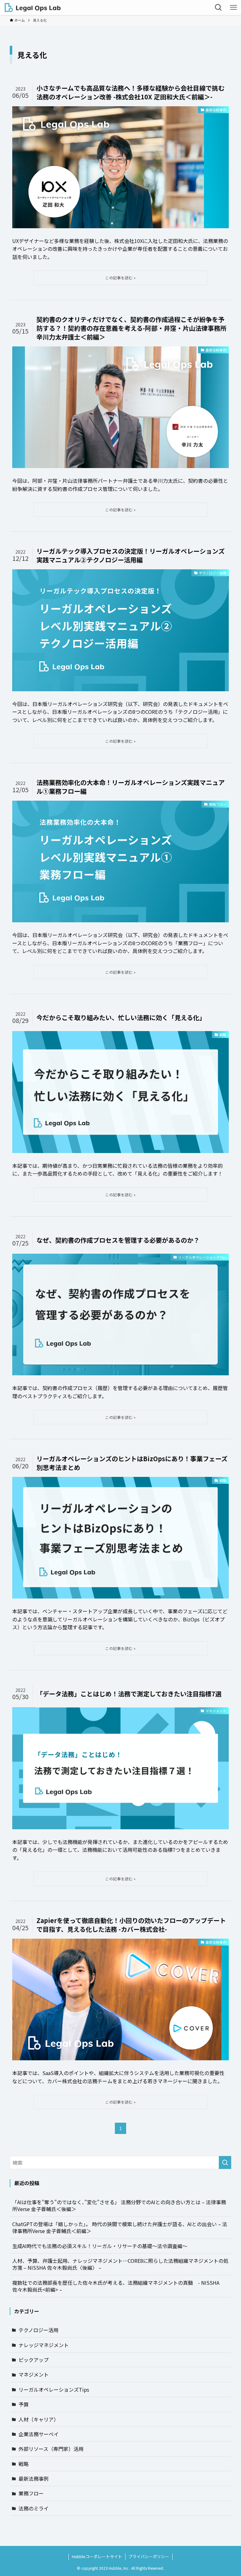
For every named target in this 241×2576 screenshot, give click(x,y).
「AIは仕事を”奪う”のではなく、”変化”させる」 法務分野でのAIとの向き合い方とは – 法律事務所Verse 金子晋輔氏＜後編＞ (119, 2205)
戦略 (24, 2464)
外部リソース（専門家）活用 (51, 2449)
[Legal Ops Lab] (33, 8)
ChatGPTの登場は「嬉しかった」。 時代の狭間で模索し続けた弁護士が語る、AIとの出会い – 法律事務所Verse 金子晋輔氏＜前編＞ (120, 2227)
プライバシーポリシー (149, 2556)
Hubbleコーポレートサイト (97, 2556)
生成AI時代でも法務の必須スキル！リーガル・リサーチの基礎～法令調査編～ (100, 2246)
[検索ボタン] (218, 8)
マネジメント (34, 2374)
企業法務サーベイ (39, 2434)
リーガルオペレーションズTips (54, 2389)
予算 (24, 2404)
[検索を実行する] (225, 2162)
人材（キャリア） (39, 2419)
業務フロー (31, 2493)
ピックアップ (34, 2360)
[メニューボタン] (233, 8)
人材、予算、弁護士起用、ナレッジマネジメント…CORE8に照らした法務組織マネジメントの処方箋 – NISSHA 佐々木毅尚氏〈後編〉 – (120, 2264)
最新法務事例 (34, 2479)
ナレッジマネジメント (44, 2345)
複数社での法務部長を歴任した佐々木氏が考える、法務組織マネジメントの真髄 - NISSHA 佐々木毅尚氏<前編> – (116, 2286)
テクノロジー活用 (38, 2330)
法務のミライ (34, 2508)
